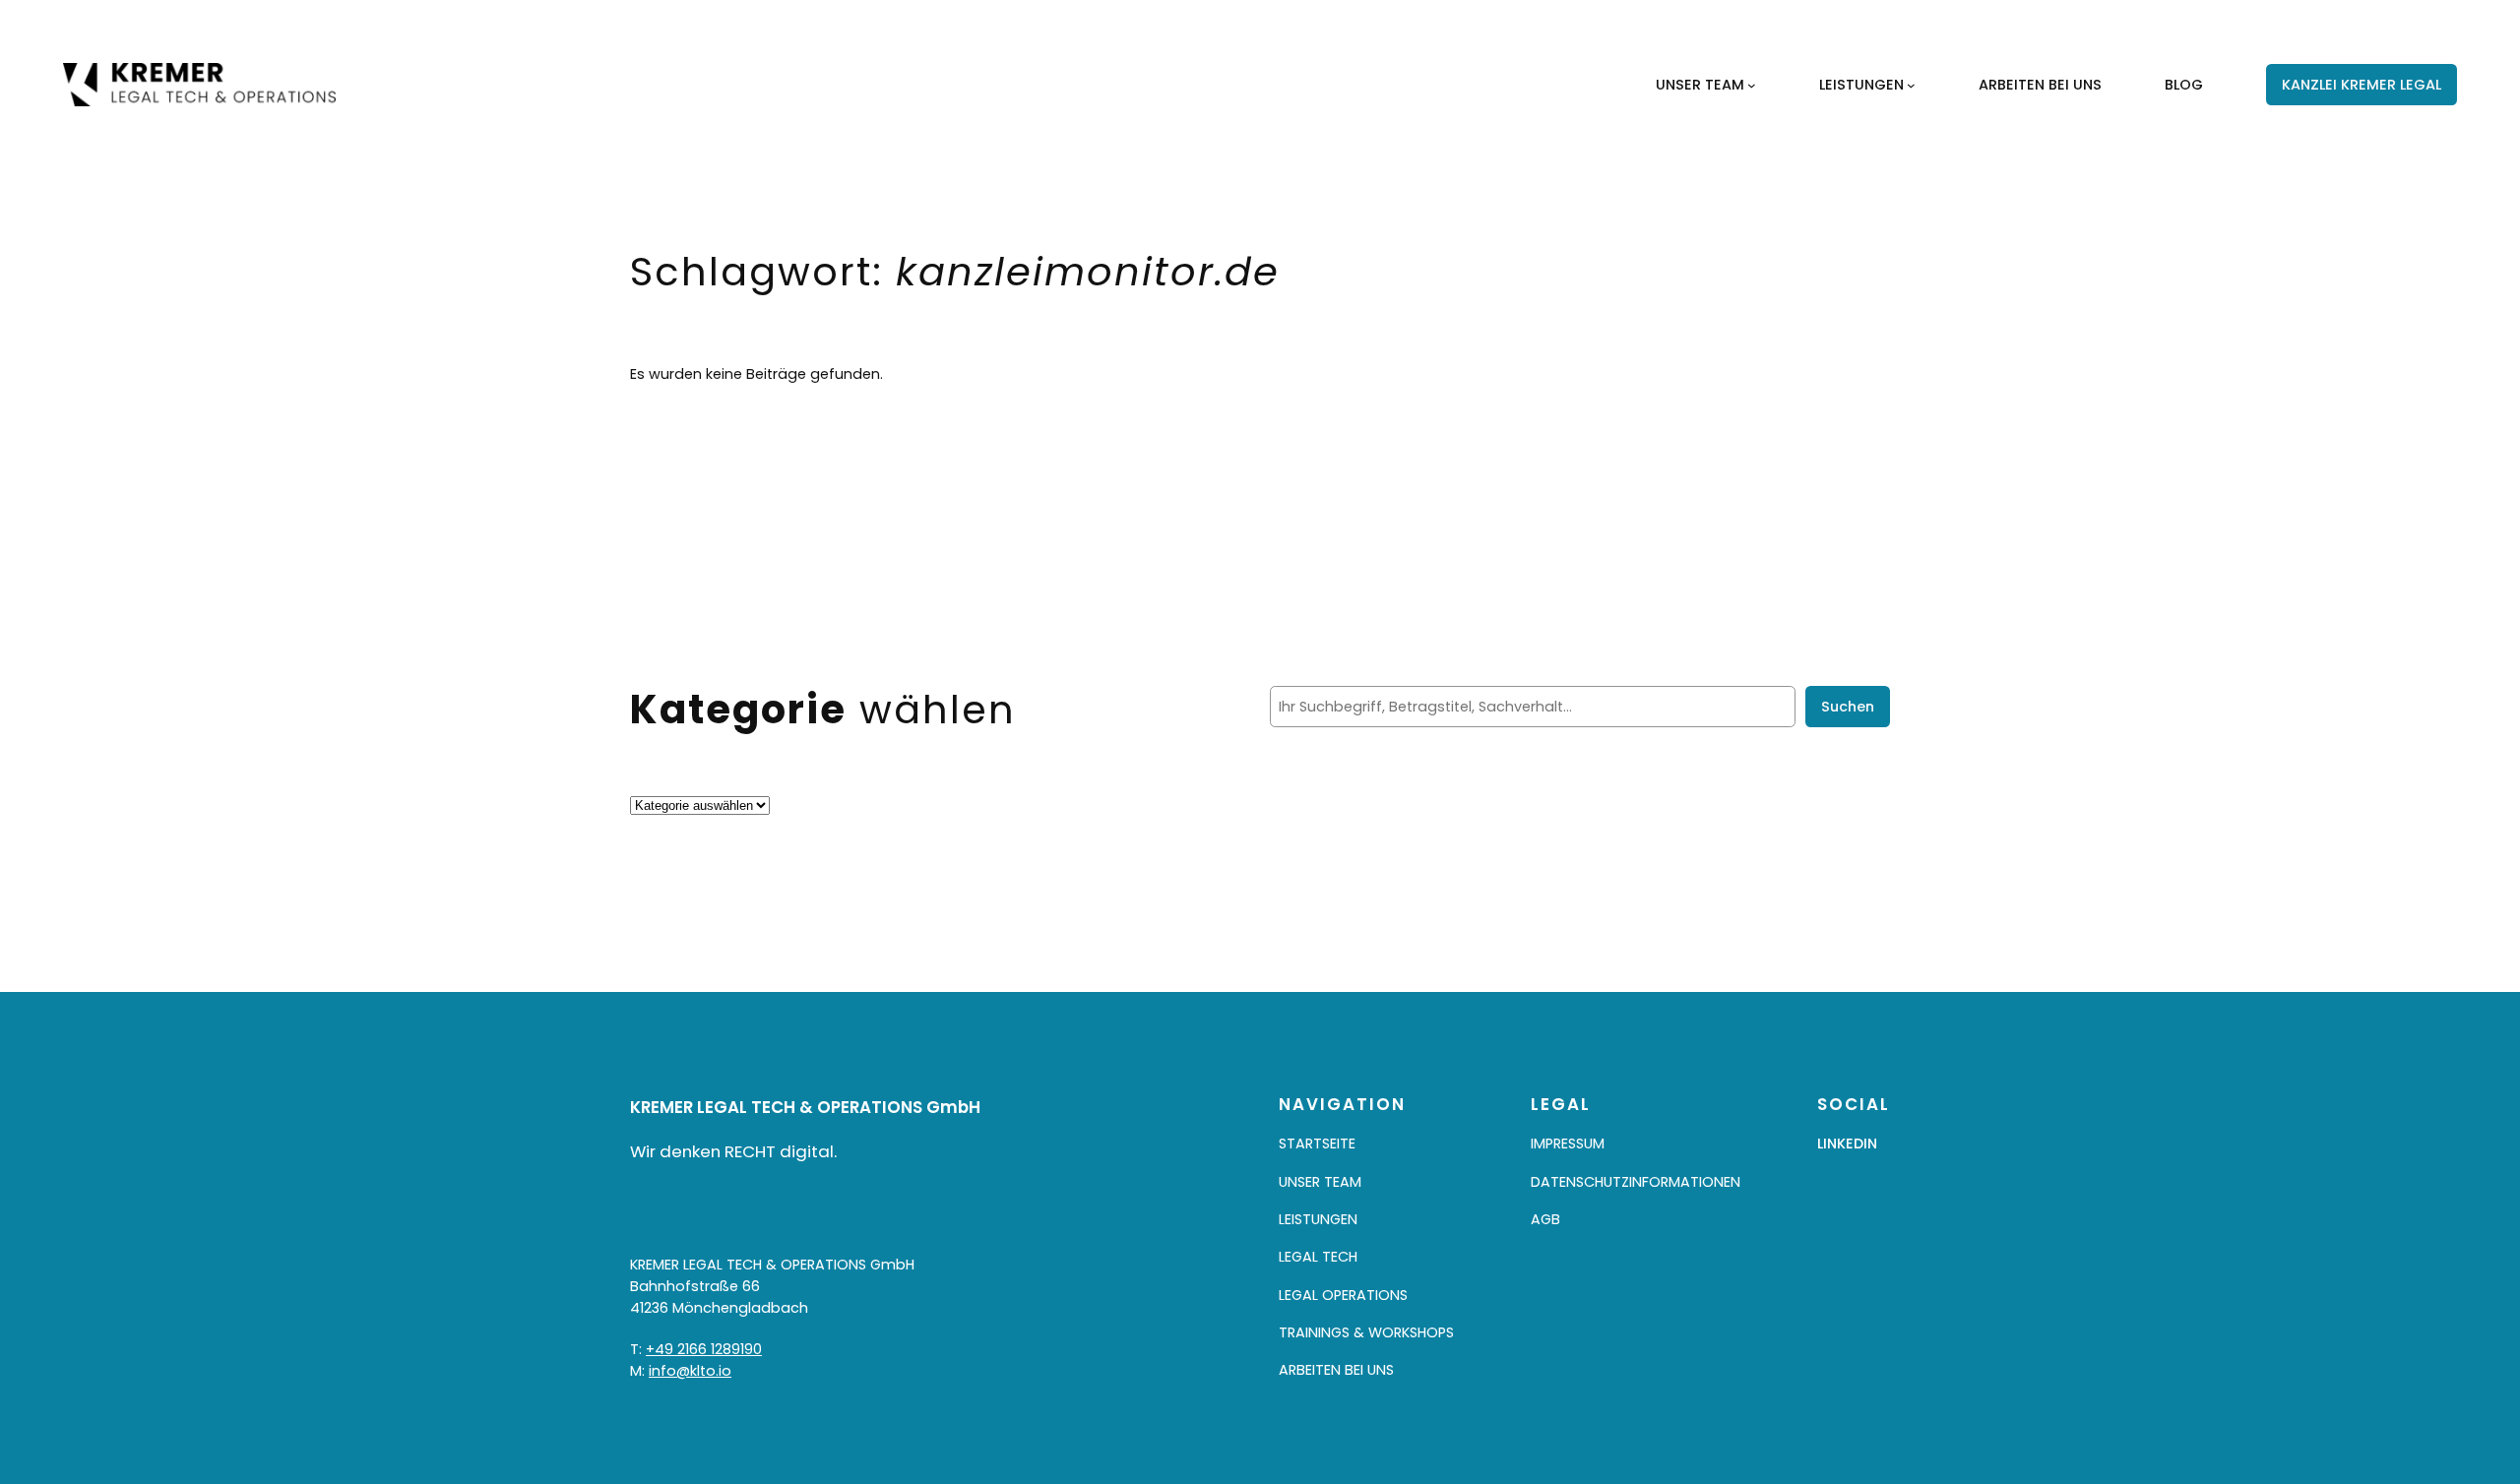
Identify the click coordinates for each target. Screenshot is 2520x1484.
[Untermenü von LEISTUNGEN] (1911, 85)
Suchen (1848, 707)
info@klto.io (690, 1371)
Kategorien (669, 783)
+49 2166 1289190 (704, 1349)
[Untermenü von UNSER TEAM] (1752, 85)
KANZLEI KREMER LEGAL (2362, 85)
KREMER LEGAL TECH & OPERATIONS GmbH (805, 1107)
